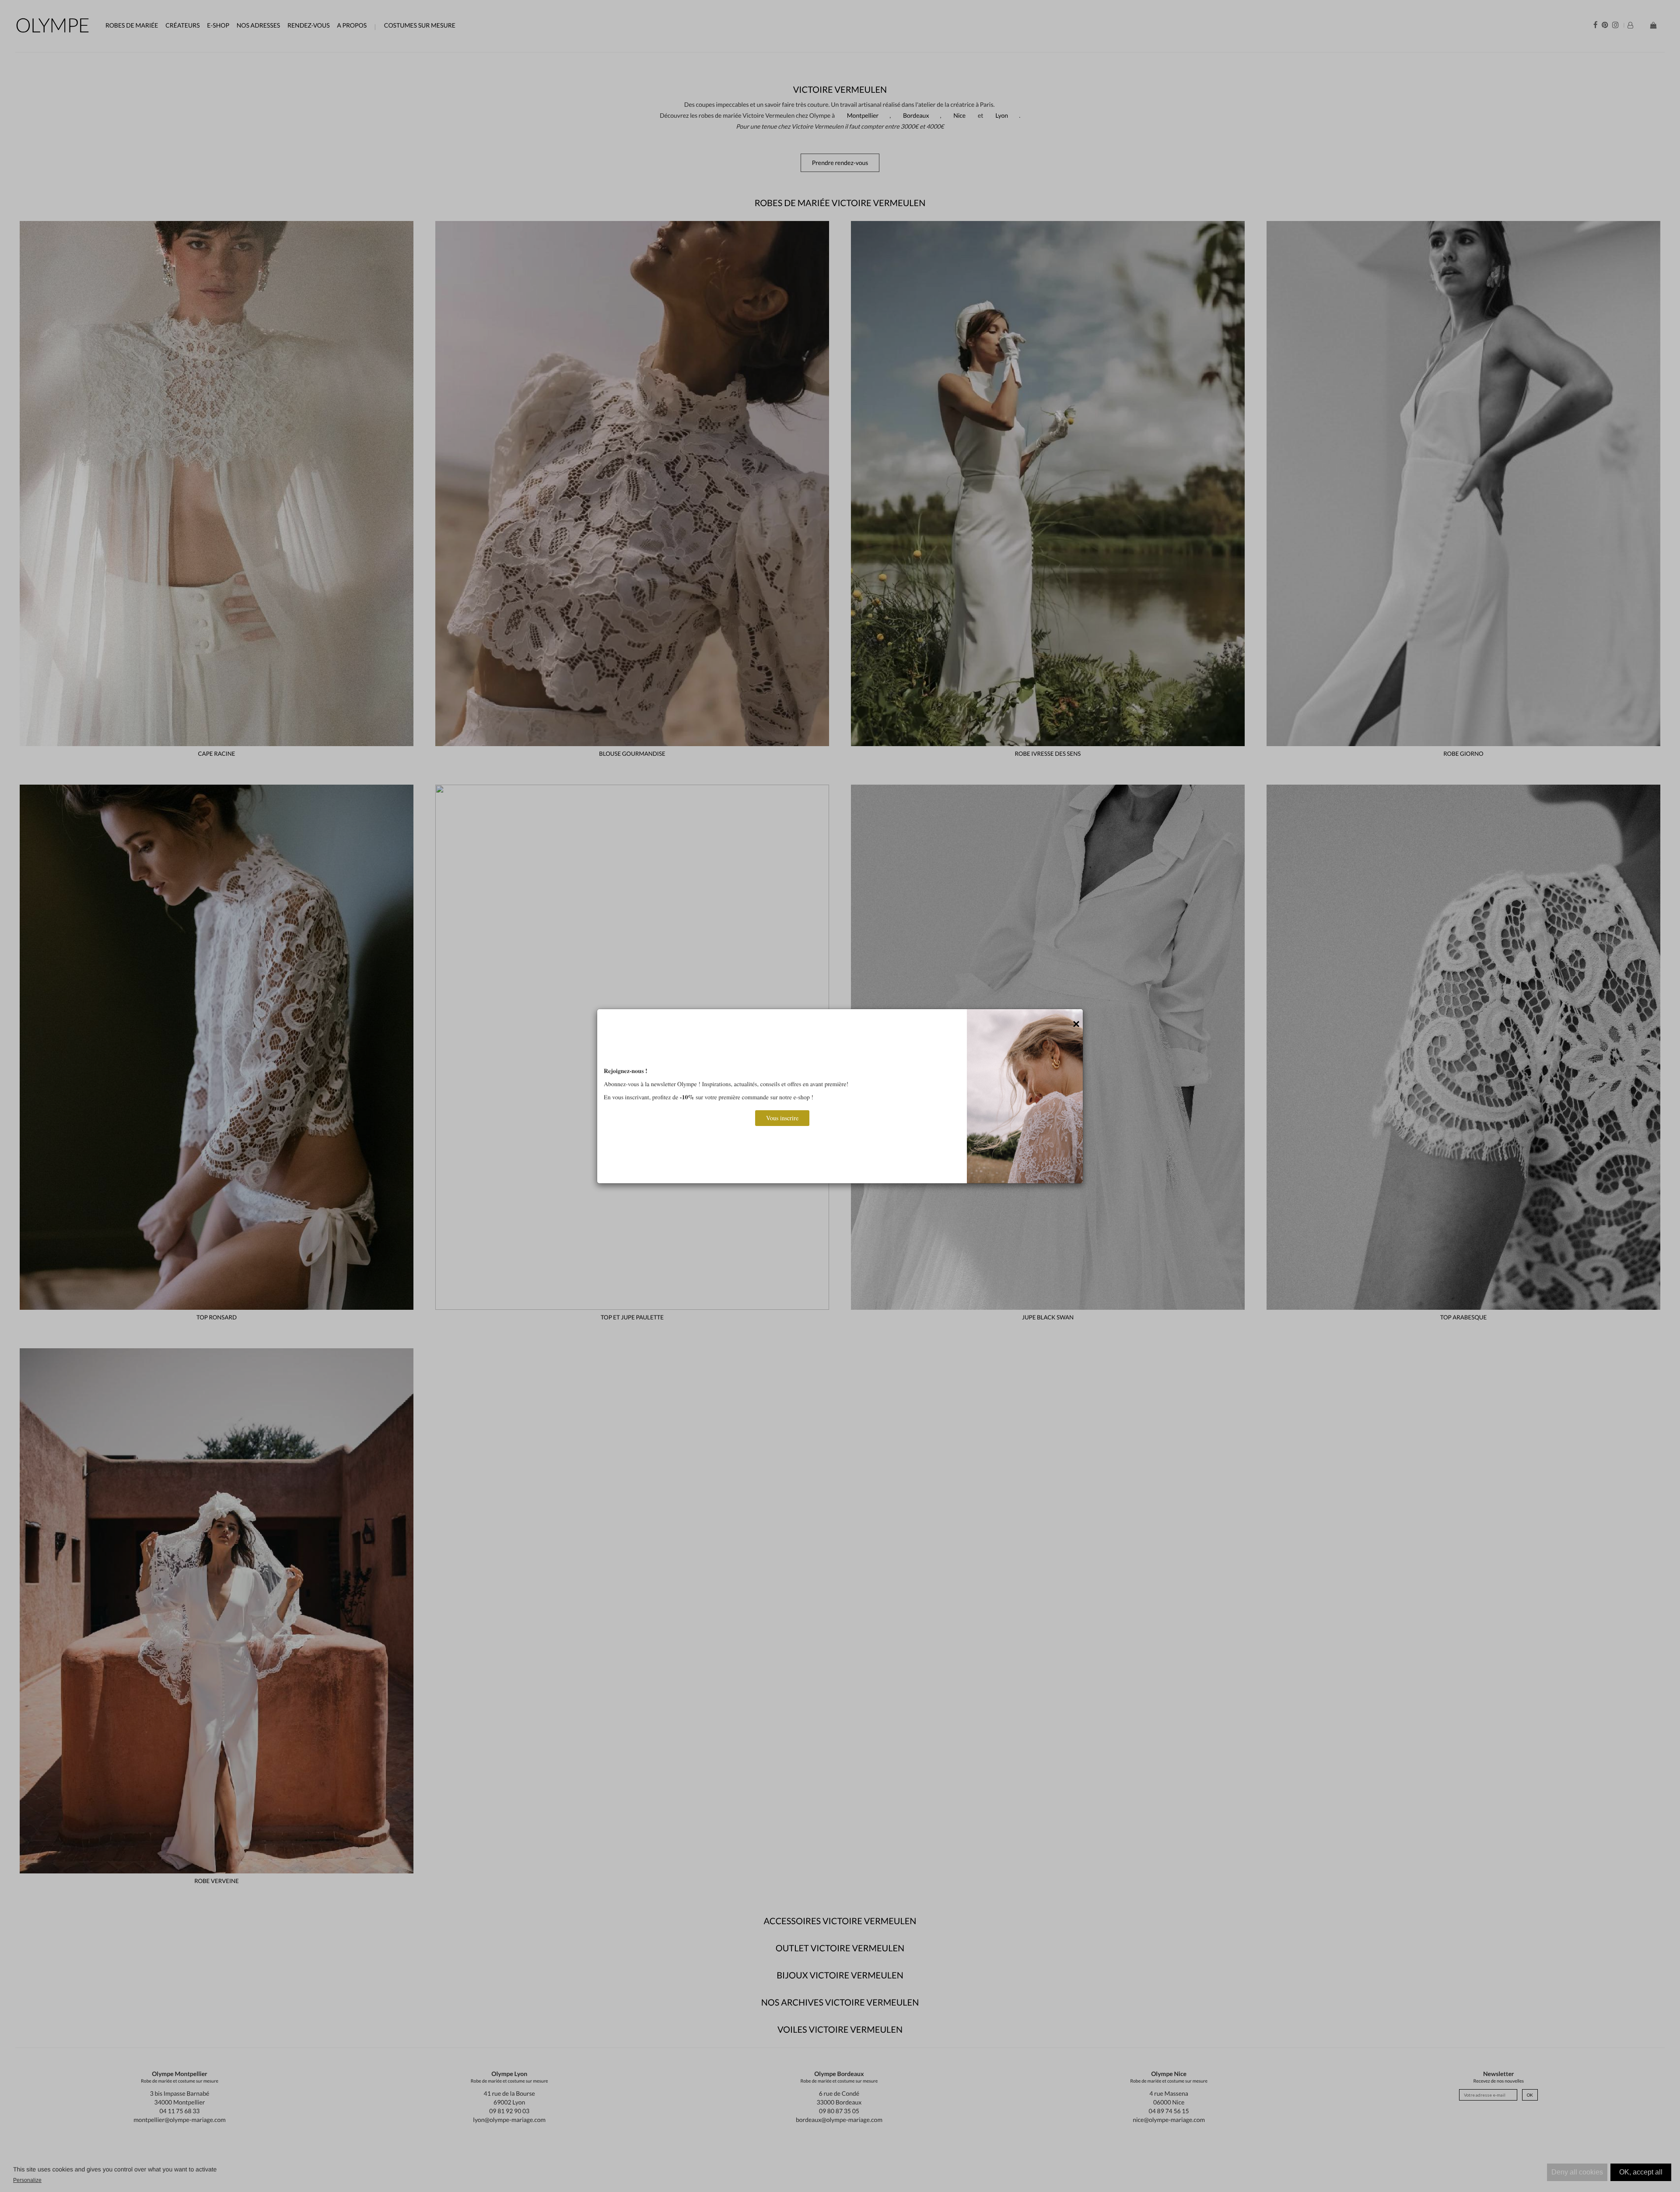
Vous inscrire (782, 1118)
